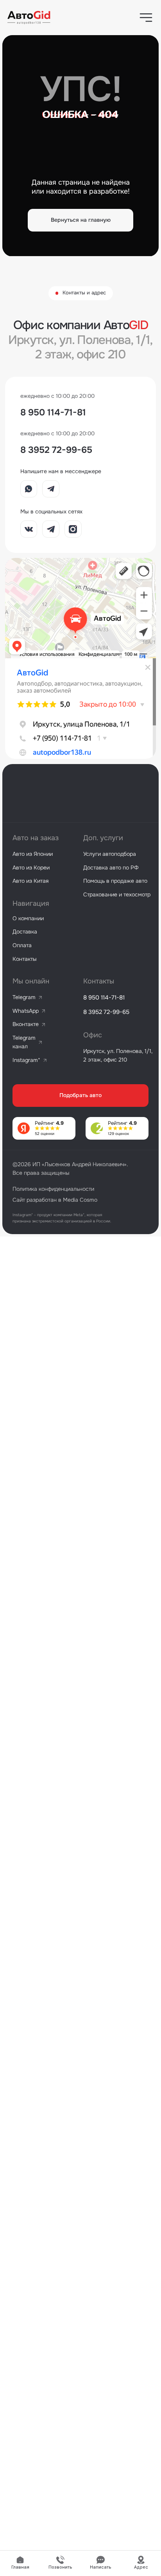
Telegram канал (24, 1042)
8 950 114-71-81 (53, 412)
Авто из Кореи (31, 868)
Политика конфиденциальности (53, 1189)
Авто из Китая (30, 881)
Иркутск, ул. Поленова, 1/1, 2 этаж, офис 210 (118, 1055)
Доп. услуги (103, 838)
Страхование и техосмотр (117, 894)
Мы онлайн (31, 981)
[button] (146, 18)
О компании (28, 918)
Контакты (24, 959)
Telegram (24, 997)
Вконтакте (26, 1024)
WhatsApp (26, 1011)
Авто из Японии (33, 854)
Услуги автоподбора (110, 854)
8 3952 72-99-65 (56, 450)
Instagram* (26, 1060)
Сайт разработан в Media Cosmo (55, 1200)
